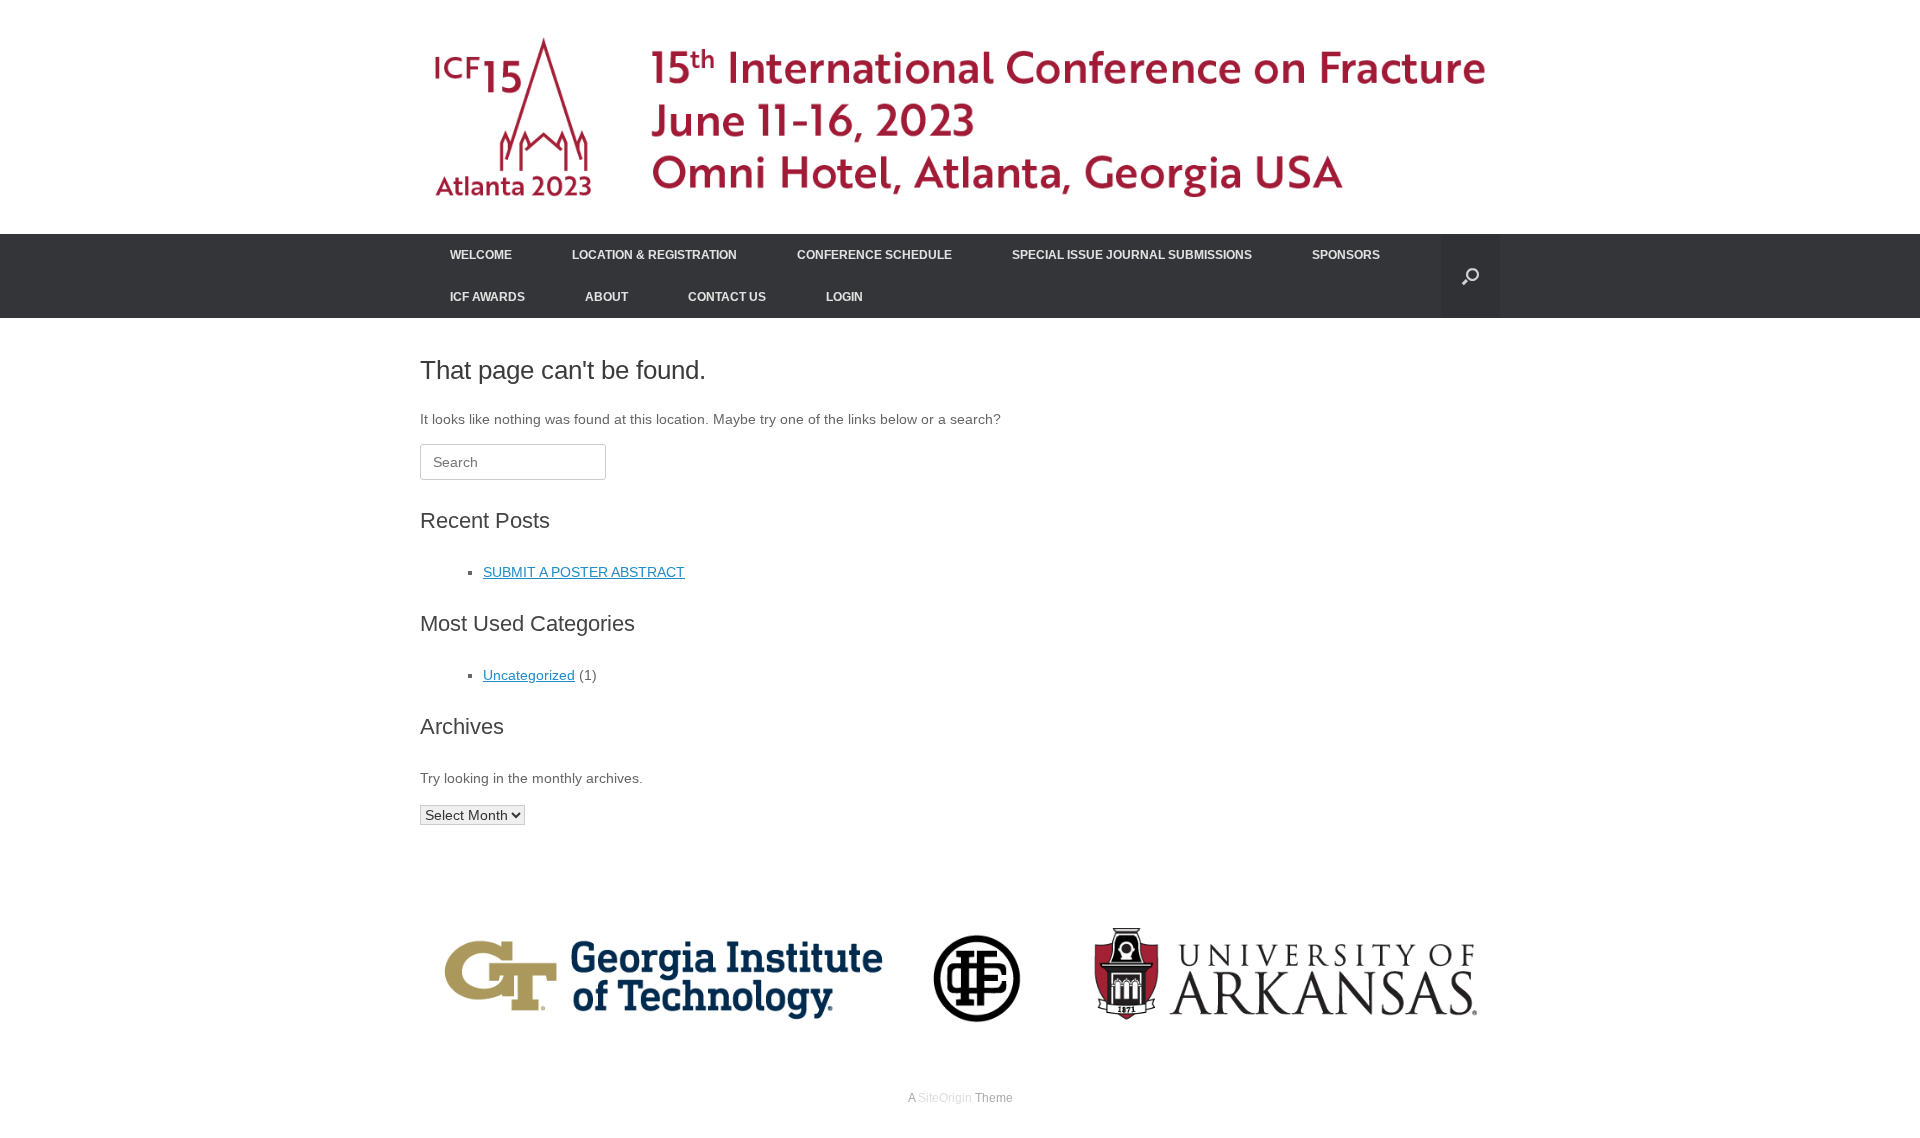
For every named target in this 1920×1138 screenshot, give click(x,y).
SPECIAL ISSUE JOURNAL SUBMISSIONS (1132, 255)
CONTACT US (727, 297)
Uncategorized (529, 675)
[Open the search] (1470, 276)
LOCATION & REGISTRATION (654, 255)
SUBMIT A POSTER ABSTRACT (584, 572)
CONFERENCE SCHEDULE (874, 255)
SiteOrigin (945, 1098)
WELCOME (481, 255)
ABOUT (606, 297)
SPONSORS (1346, 255)
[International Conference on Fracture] (960, 117)
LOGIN (844, 297)
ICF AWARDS (487, 297)
